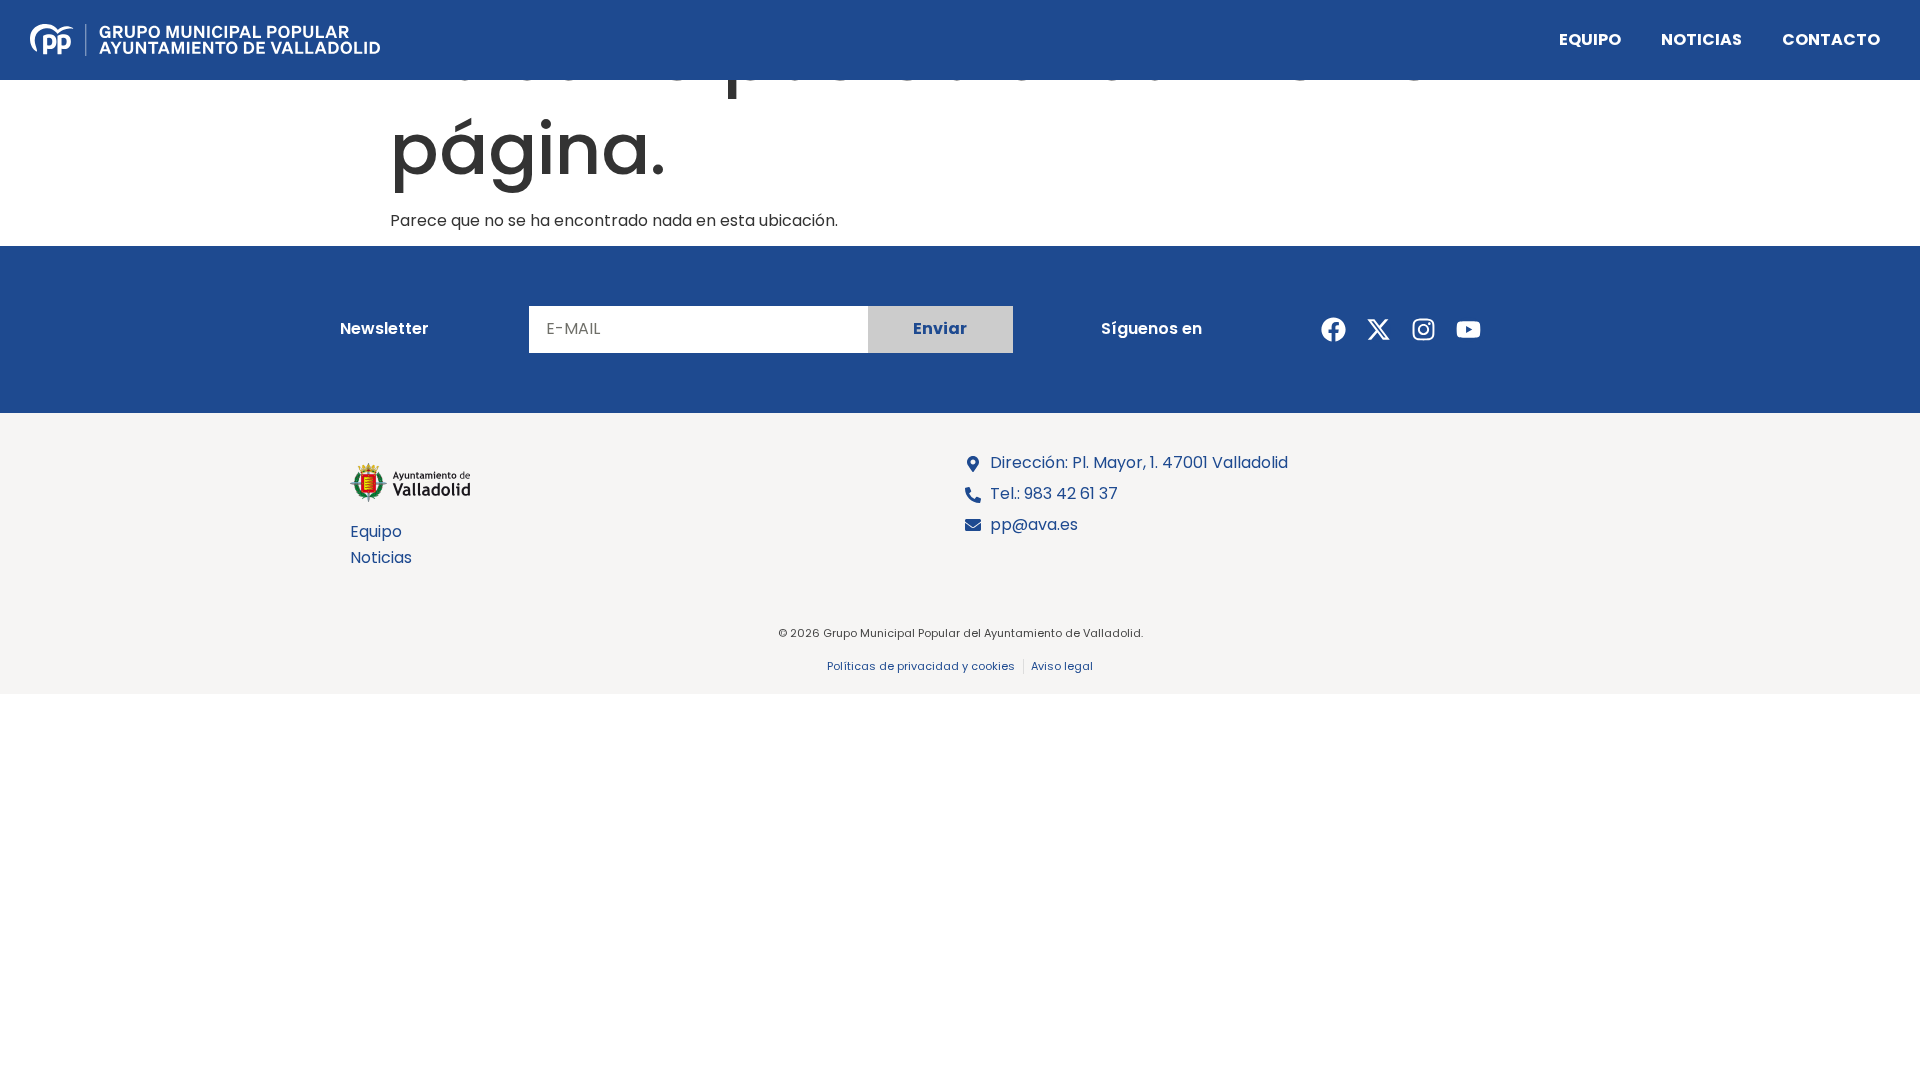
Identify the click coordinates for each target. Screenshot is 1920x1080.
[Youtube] (1468, 329)
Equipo (1590, 39)
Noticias (1701, 39)
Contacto (1831, 39)
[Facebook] (1333, 329)
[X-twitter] (1378, 329)
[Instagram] (1423, 329)
